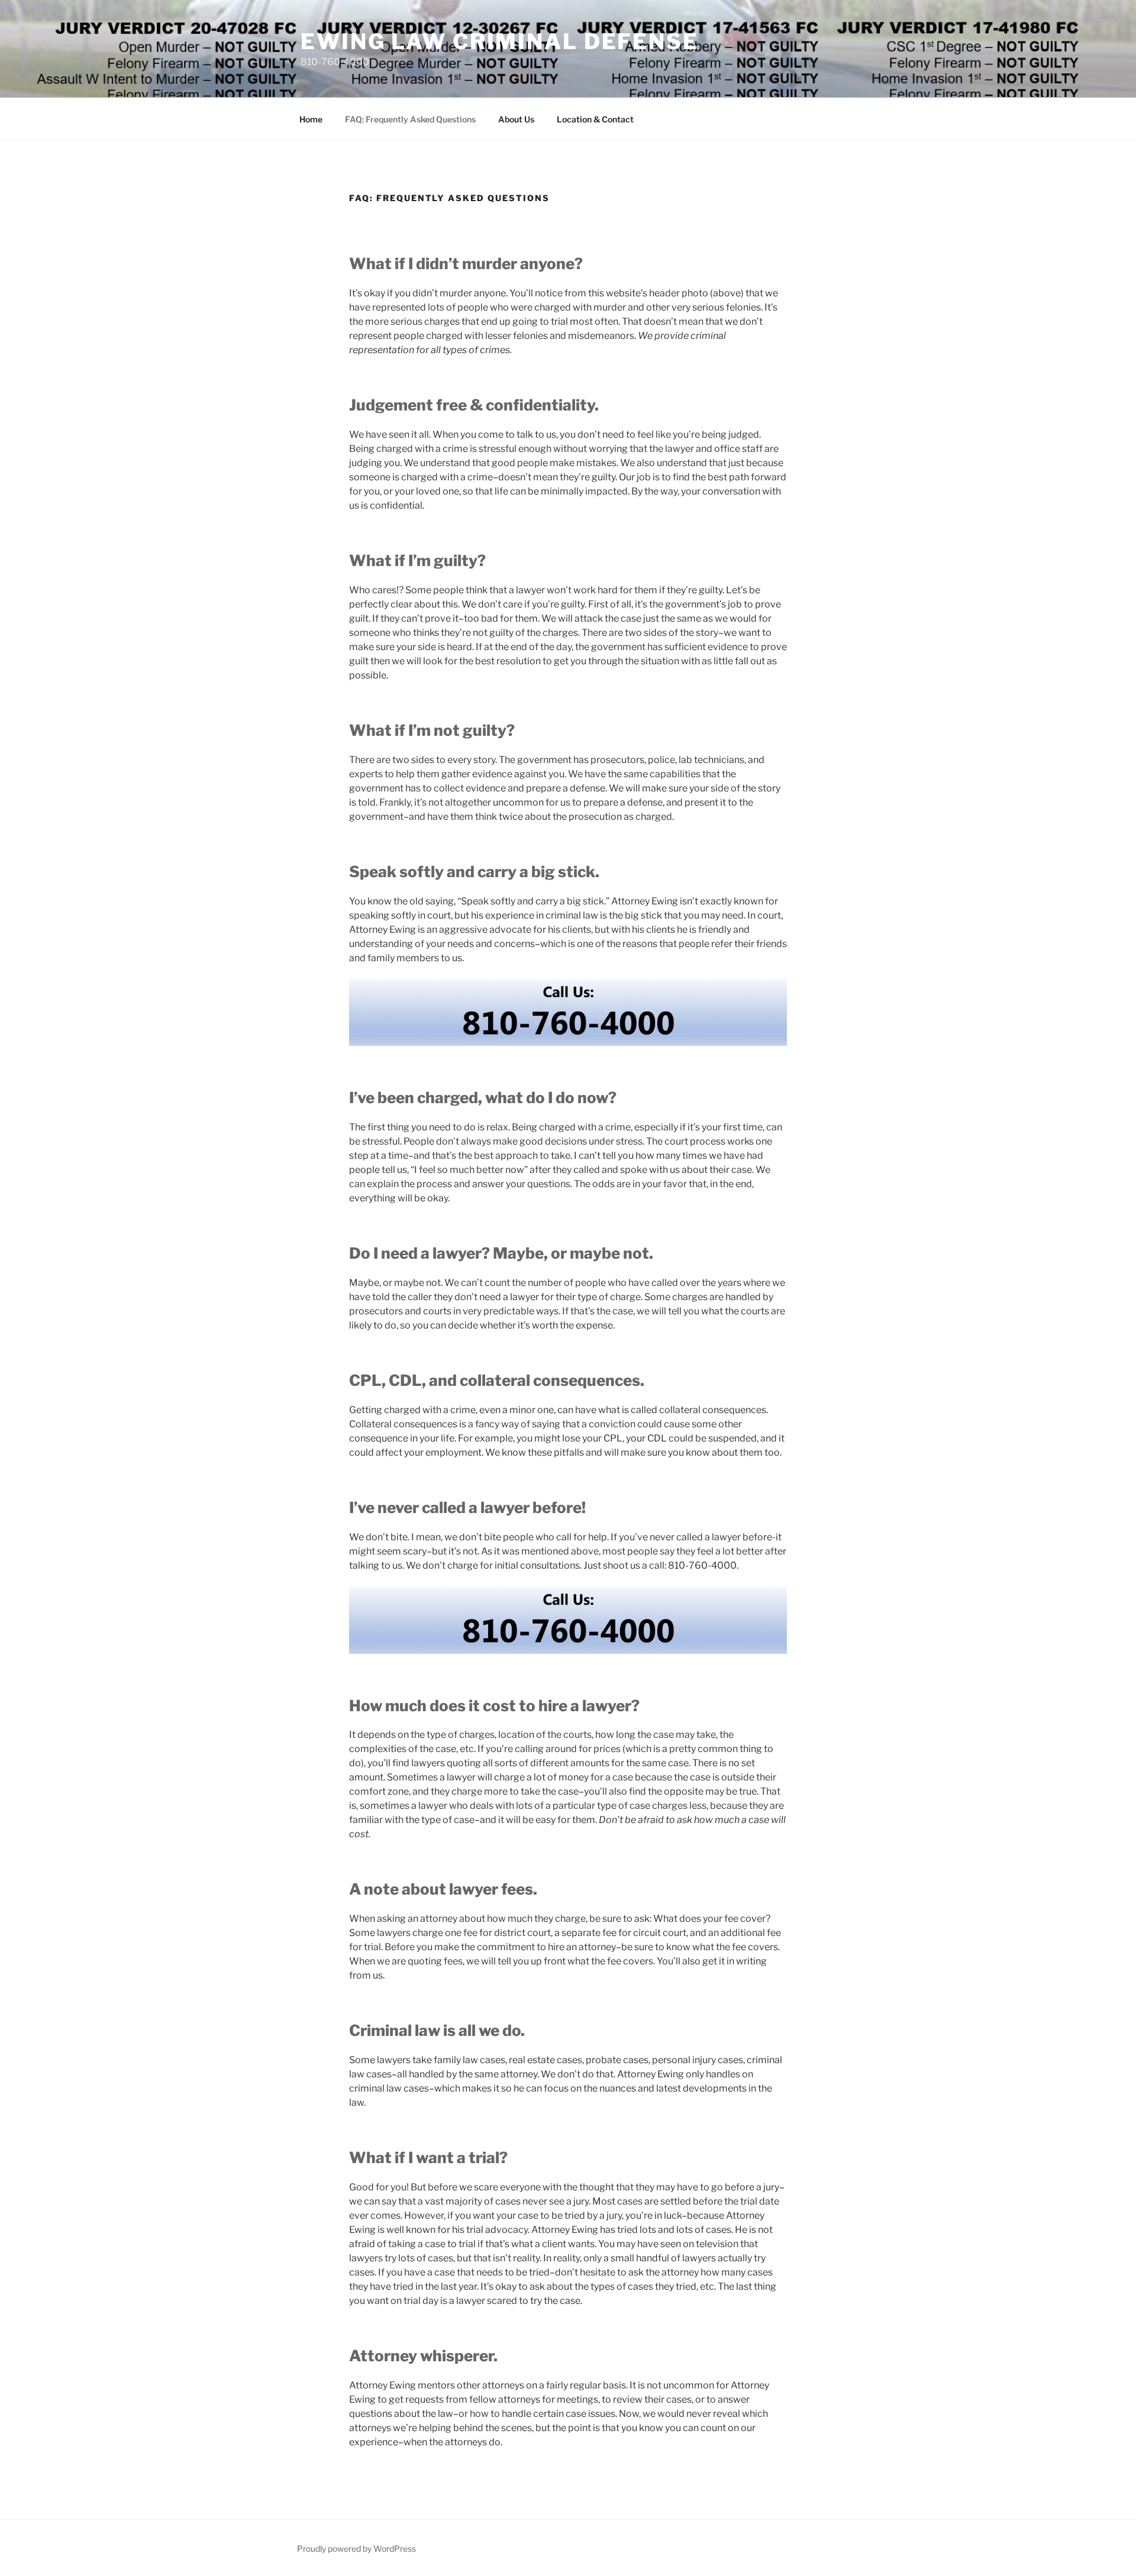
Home (311, 119)
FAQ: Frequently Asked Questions (410, 119)
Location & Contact (595, 119)
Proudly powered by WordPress (356, 2548)
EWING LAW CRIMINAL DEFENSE (500, 41)
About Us (516, 119)
